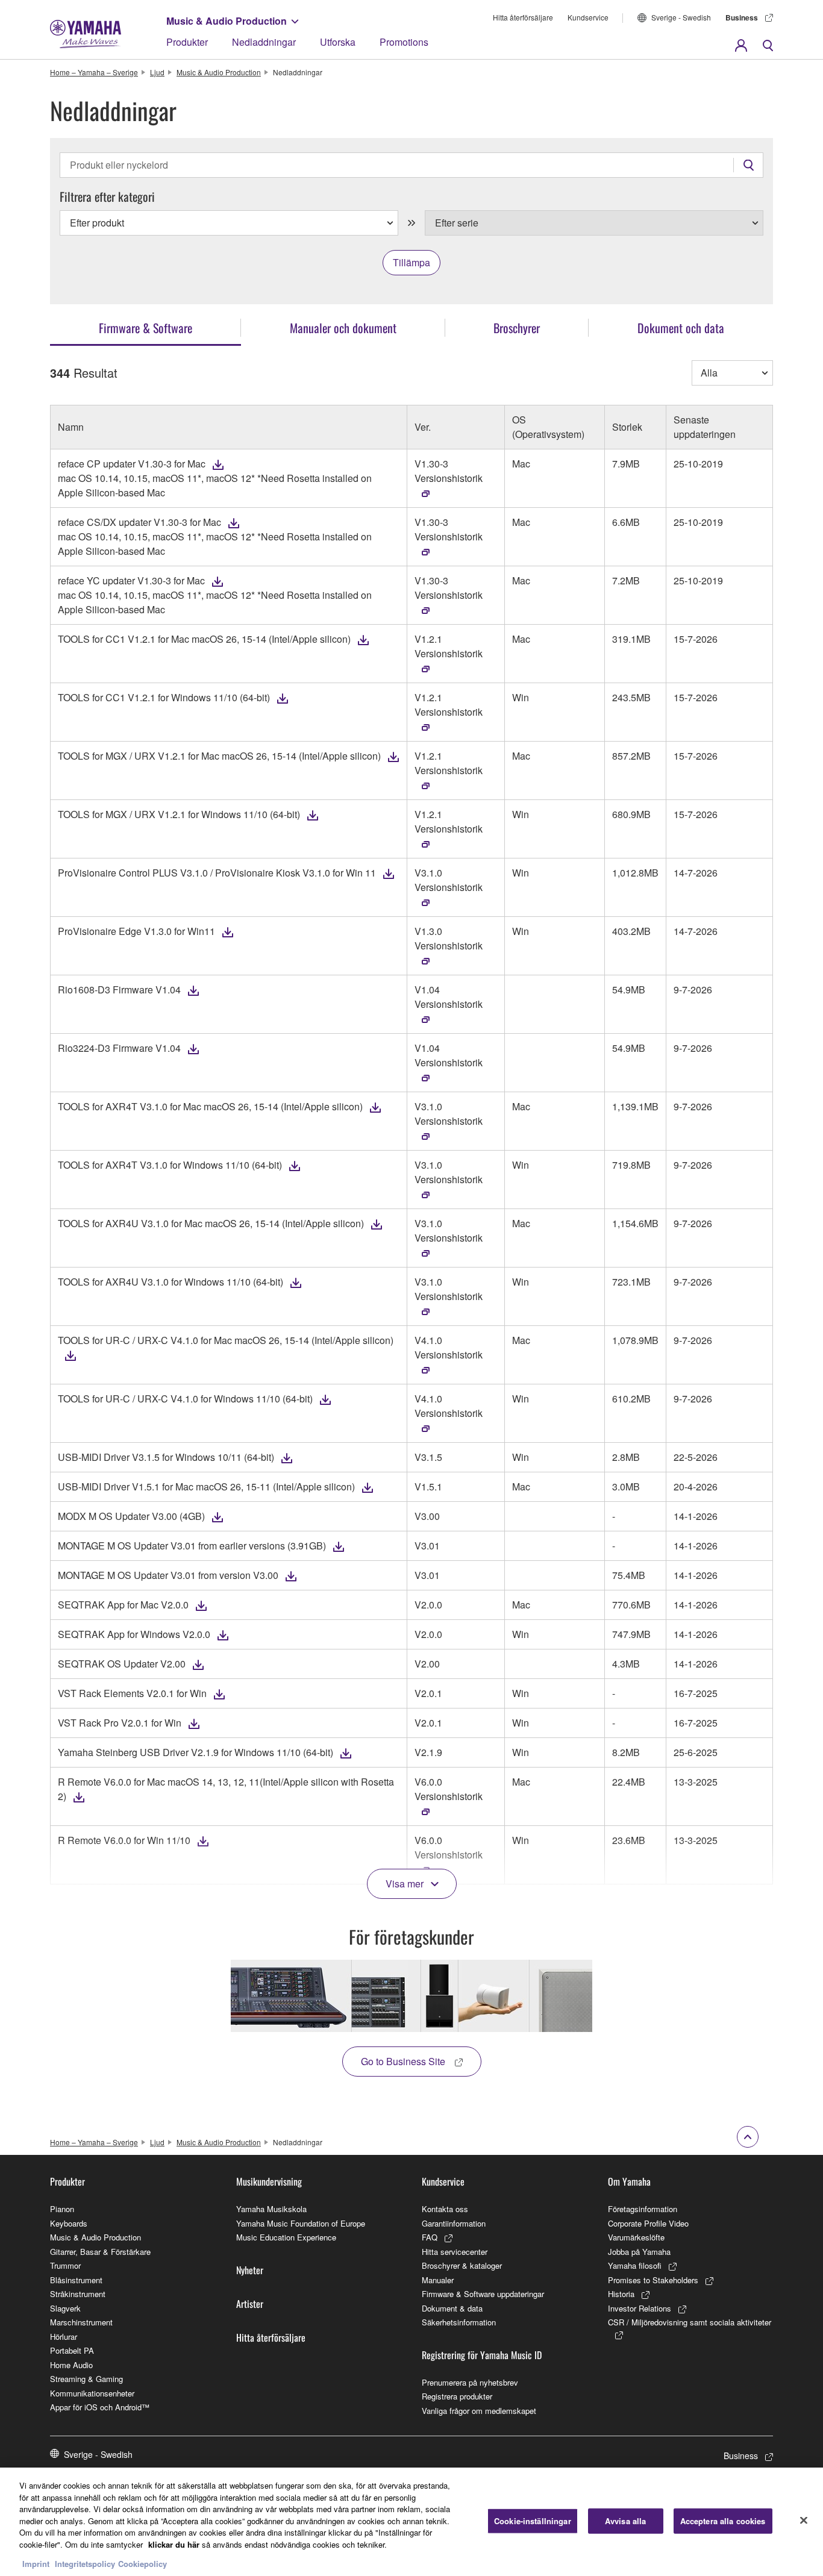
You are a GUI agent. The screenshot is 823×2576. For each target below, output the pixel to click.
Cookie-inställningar (533, 2521)
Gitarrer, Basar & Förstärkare (100, 2252)
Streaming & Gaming (86, 2379)
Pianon (62, 2209)
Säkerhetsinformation (459, 2322)
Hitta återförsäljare (523, 17)
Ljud (157, 72)
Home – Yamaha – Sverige (94, 72)
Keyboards (69, 2223)
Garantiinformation (454, 2223)
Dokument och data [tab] (681, 328)
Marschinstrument (81, 2322)
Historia (621, 2294)
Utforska (338, 42)
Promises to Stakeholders (653, 2280)
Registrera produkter (457, 2396)
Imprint (36, 2564)
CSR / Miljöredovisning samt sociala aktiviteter (690, 2322)
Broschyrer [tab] (517, 328)
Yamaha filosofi (635, 2265)
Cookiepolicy (142, 2564)
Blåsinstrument (76, 2280)
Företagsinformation (643, 2209)
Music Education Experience (286, 2237)
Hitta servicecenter (455, 2252)
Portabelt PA (72, 2350)
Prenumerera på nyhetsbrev (470, 2382)
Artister (250, 2304)
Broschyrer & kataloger (462, 2265)
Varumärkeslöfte (636, 2237)
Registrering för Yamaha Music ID (482, 2355)
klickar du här (174, 2544)
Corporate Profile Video (648, 2223)
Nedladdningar (264, 42)
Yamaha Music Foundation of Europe (301, 2223)
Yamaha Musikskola (271, 2209)
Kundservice (588, 17)
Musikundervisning (269, 2181)
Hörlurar (64, 2337)
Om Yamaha (629, 2181)
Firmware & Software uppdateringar (483, 2294)
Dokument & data (452, 2308)
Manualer (438, 2280)
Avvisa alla (625, 2521)
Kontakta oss (445, 2209)
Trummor (65, 2265)
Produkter (187, 42)
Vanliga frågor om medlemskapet (479, 2411)
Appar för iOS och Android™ (100, 2407)
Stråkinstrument (78, 2294)
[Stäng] (804, 2521)
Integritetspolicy (85, 2564)
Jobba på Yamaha (639, 2252)
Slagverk (65, 2308)
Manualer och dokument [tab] (343, 328)
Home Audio (71, 2365)
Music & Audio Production (227, 21)
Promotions (404, 42)
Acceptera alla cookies (723, 2521)
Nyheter (250, 2270)
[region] (411, 2522)
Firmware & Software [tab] (146, 328)
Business (742, 17)
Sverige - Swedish (681, 17)
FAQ (430, 2237)
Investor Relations (640, 2308)
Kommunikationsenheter (92, 2393)
